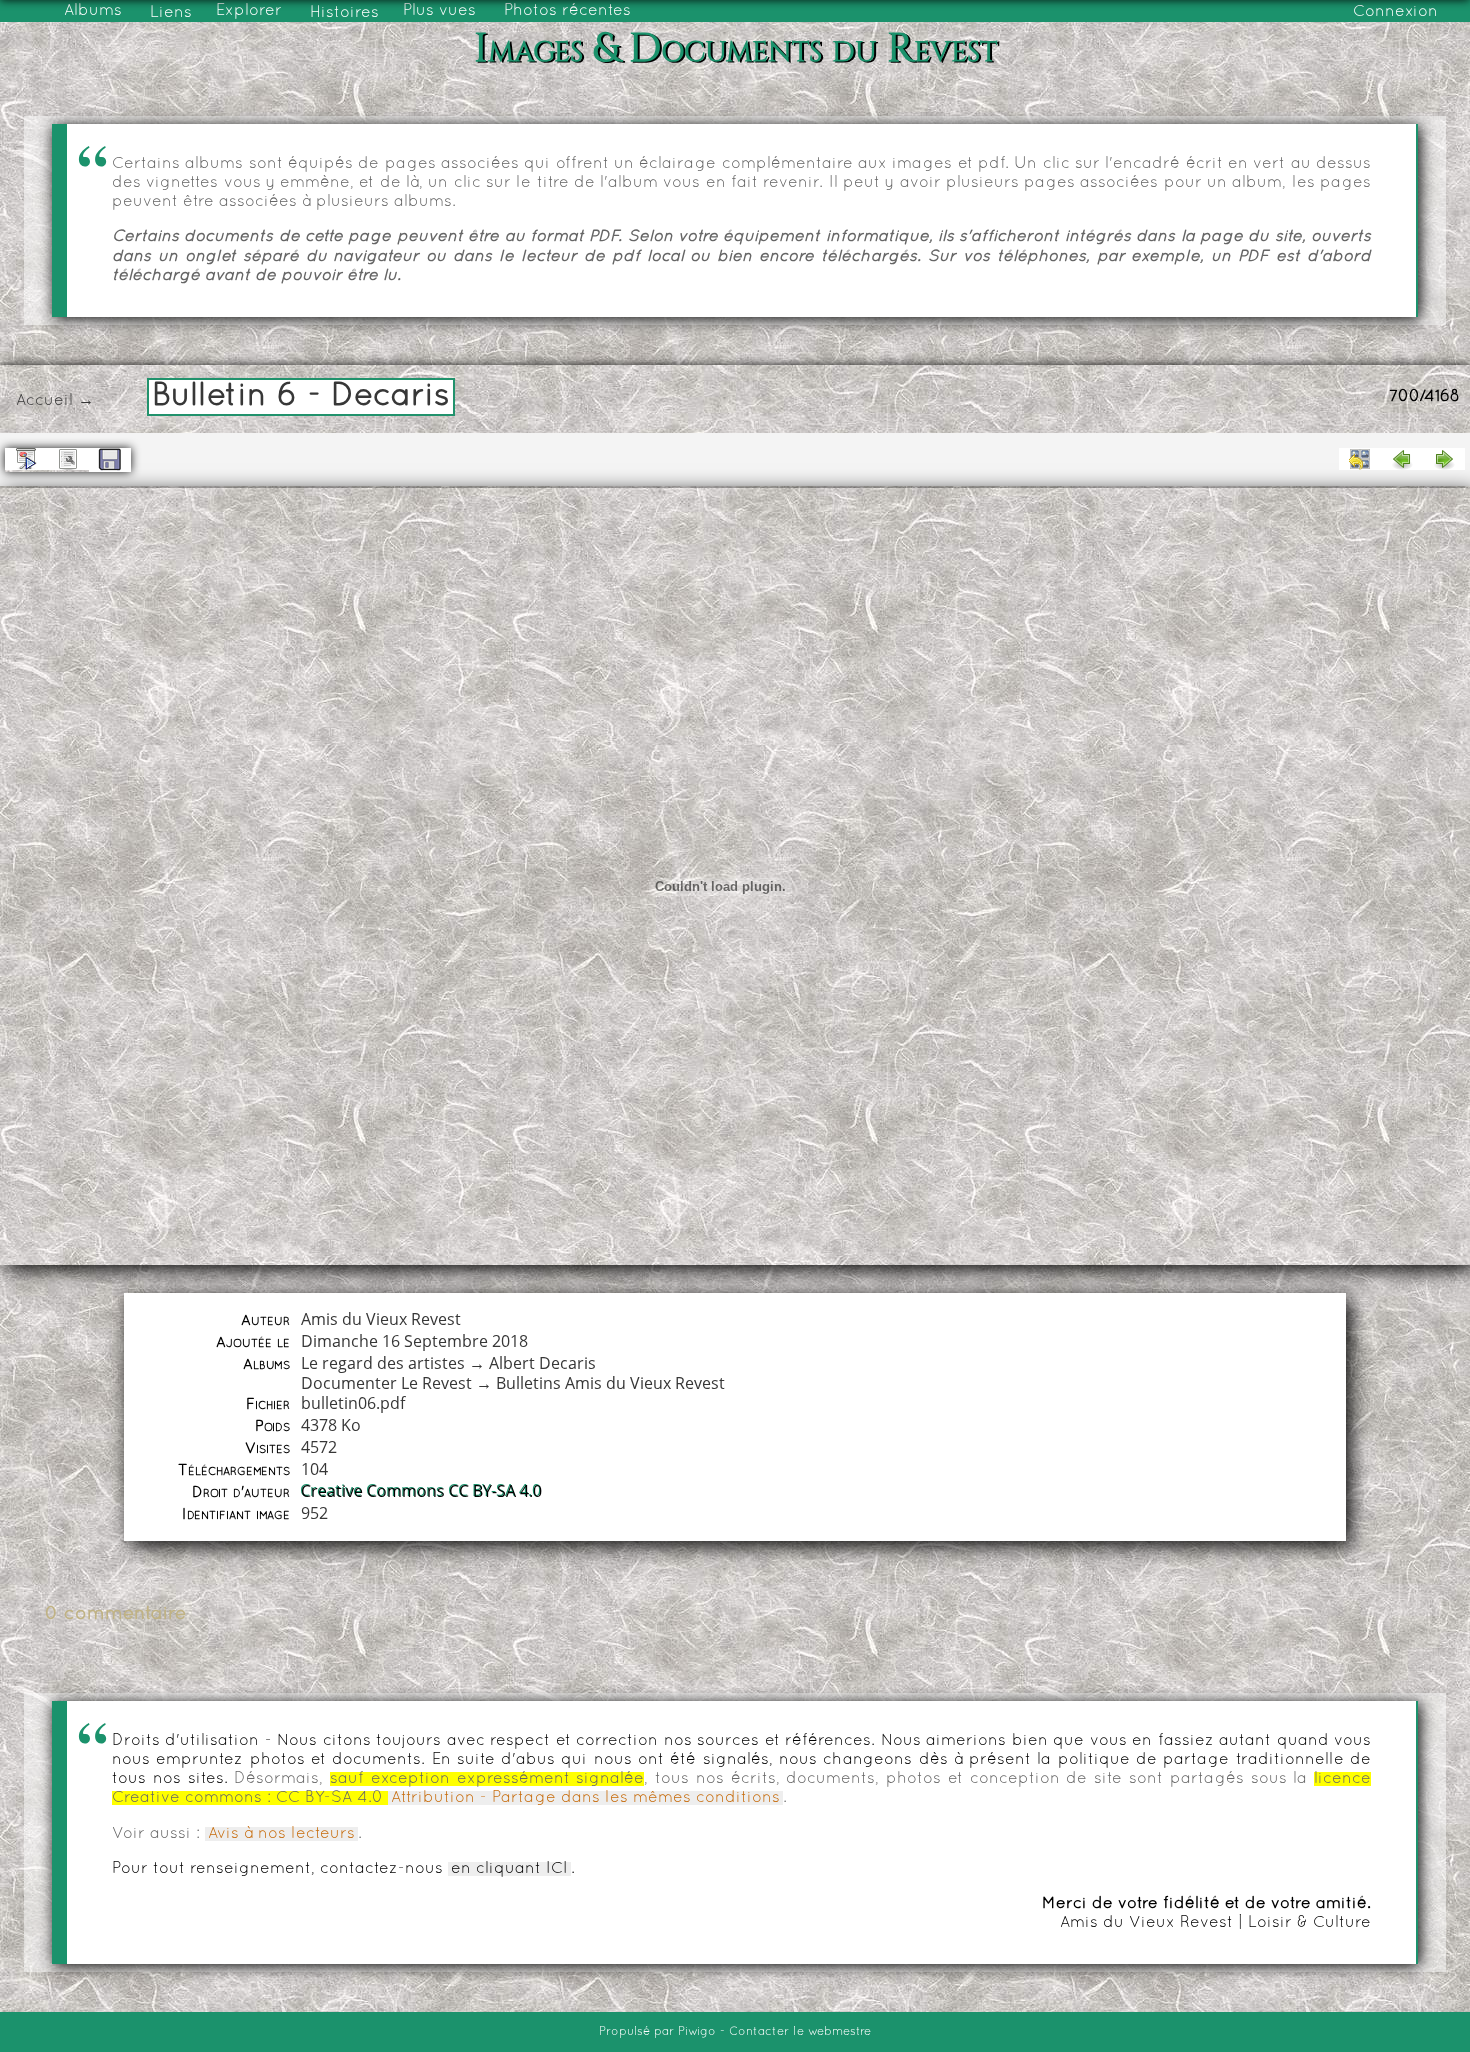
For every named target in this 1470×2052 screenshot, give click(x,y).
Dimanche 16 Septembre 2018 (414, 1341)
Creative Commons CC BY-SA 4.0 (421, 1491)
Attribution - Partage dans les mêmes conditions (585, 1798)
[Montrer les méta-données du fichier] (68, 459)
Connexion (1395, 12)
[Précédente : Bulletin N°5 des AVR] (1402, 459)
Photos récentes (567, 11)
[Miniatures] (1360, 459)
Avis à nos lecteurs (281, 1834)
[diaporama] (26, 459)
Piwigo (697, 2032)
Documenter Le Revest (386, 1383)
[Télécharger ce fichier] (110, 460)
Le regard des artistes (383, 1363)
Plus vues (439, 11)
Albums (93, 11)
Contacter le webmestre (800, 2032)
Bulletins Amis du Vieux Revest (610, 1383)
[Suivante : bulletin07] (1444, 459)
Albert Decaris (542, 1363)
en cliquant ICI (509, 1869)
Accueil (44, 401)
